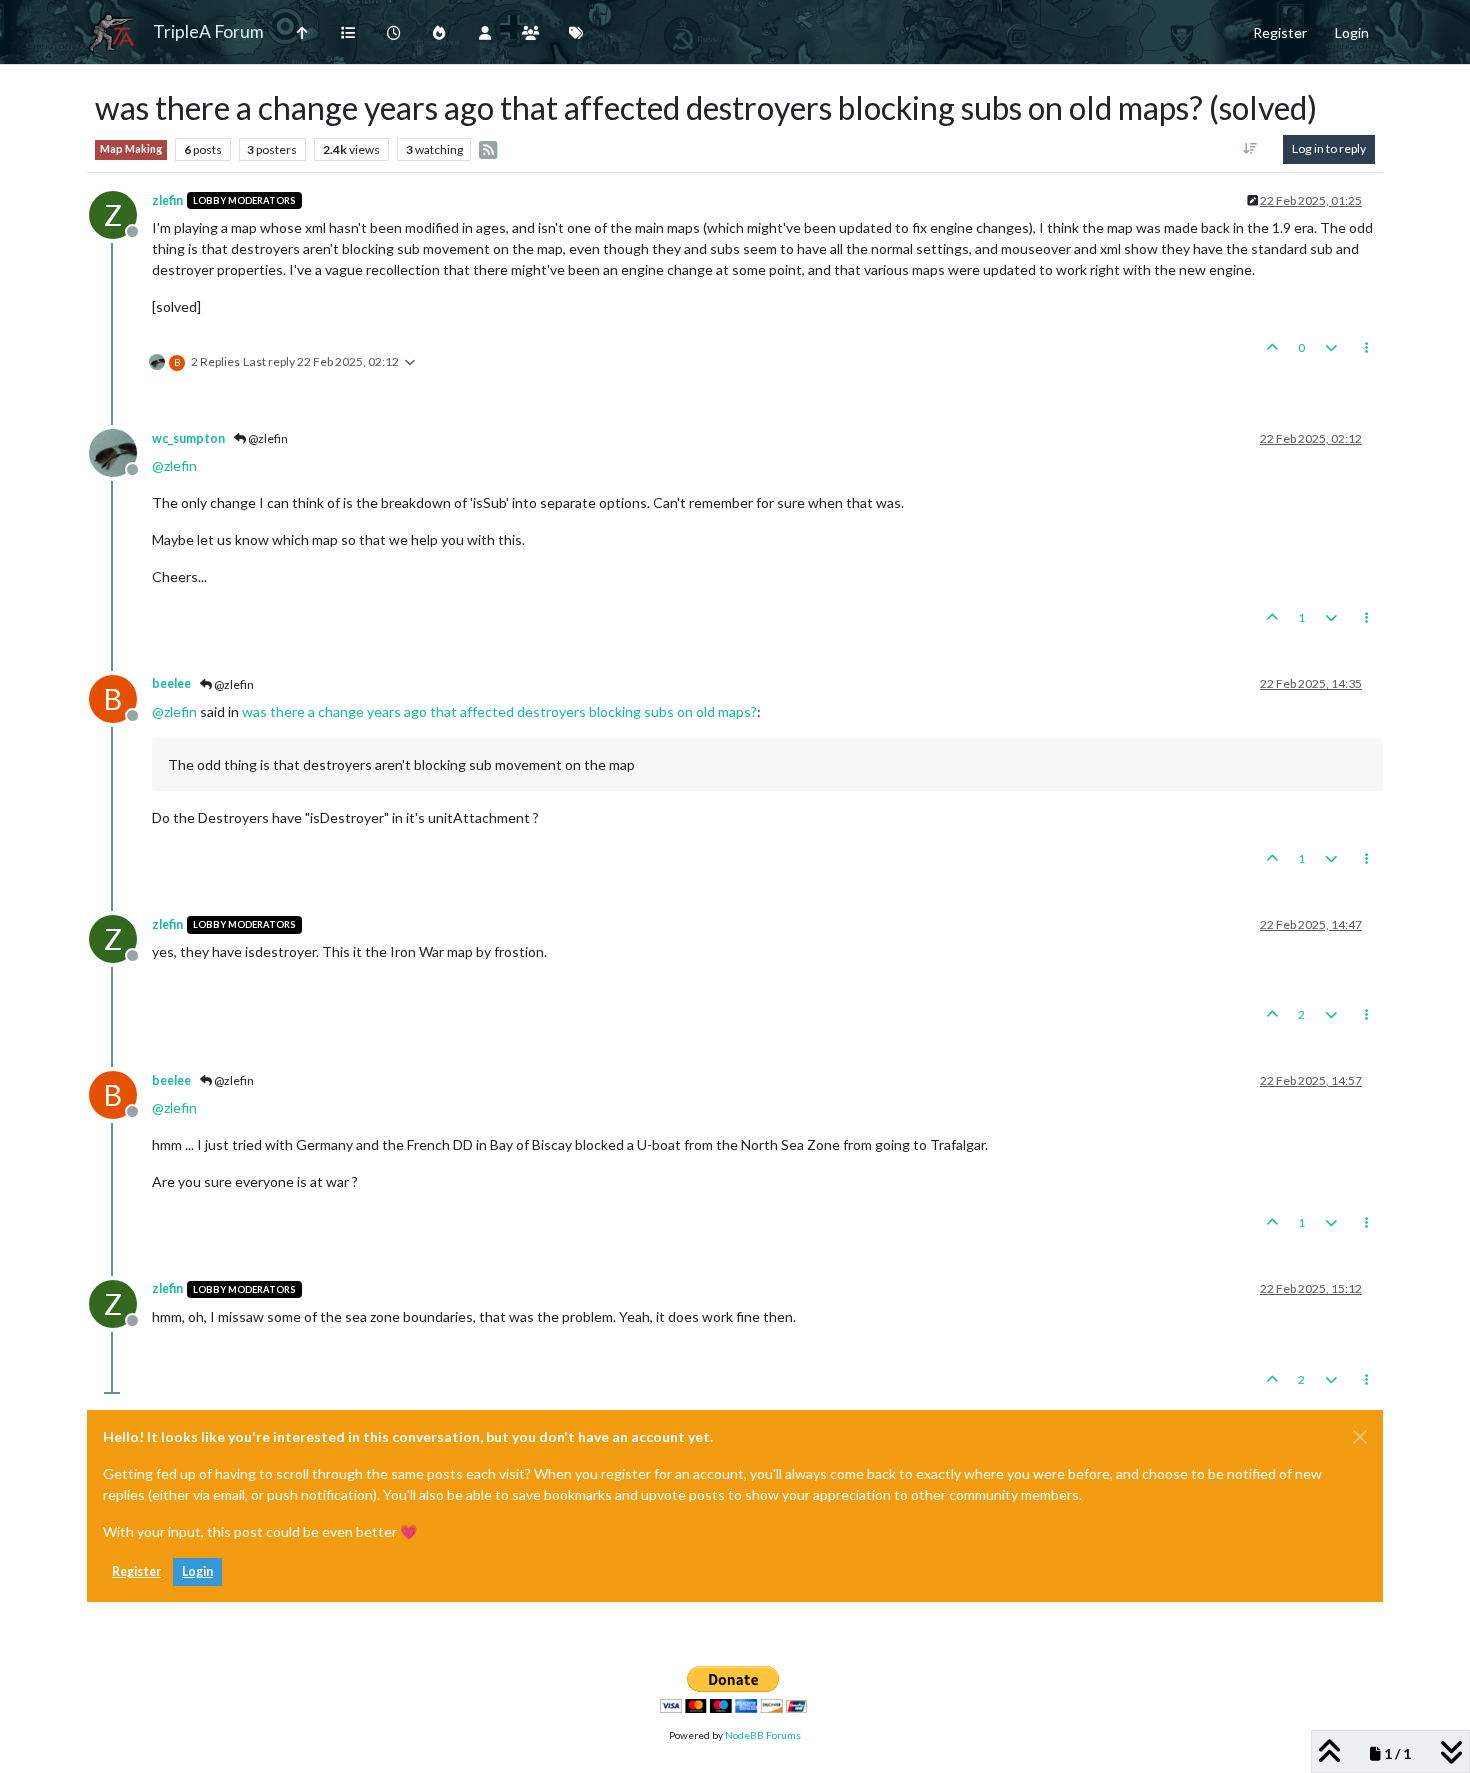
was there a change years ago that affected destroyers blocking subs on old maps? (499, 711)
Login (197, 1571)
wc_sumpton (188, 438)
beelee (171, 683)
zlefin (167, 200)
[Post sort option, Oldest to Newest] (1250, 149)
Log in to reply (1329, 148)
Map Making (131, 149)
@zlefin (267, 438)
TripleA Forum (208, 31)
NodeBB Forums (763, 1735)
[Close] (1360, 1437)
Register (136, 1571)
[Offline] (120, 451)
